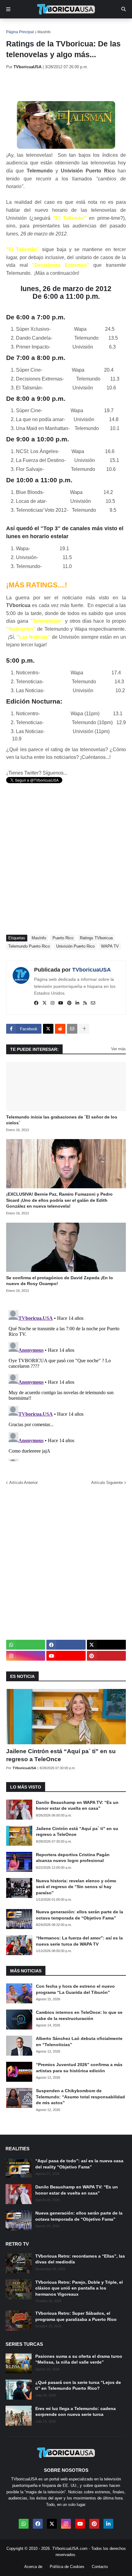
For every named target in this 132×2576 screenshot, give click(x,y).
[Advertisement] (69, 85)
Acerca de (33, 2567)
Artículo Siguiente (107, 1483)
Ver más (118, 1049)
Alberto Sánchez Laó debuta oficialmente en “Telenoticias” (79, 2041)
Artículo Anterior (23, 1483)
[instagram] (52, 1003)
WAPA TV (110, 946)
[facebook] (36, 1003)
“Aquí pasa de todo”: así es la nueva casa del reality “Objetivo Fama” (79, 2164)
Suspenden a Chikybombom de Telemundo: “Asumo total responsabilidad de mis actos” (80, 2097)
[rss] (85, 1003)
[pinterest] (69, 1003)
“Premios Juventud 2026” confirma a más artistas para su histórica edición (79, 2068)
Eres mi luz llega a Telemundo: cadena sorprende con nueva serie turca (76, 2412)
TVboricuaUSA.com (70, 2548)
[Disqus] (66, 1384)
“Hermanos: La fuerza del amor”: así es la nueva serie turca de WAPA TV (79, 1941)
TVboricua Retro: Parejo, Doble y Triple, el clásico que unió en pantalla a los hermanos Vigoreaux (79, 2288)
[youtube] (61, 1003)
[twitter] (45, 1003)
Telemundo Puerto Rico (29, 946)
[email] (93, 1003)
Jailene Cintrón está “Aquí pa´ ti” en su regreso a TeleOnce (61, 1755)
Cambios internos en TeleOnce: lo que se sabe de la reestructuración (79, 2015)
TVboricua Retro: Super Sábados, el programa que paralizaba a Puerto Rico (76, 2316)
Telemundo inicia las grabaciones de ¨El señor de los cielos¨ (62, 1120)
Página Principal (20, 32)
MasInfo (44, 32)
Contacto (100, 2567)
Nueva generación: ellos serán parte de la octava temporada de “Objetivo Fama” (80, 1915)
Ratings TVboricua (96, 938)
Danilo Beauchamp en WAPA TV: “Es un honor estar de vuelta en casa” (77, 1805)
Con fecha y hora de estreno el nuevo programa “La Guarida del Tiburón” (75, 1989)
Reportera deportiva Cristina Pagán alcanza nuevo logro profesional (73, 1858)
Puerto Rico (63, 938)
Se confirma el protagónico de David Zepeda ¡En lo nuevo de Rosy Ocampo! (60, 1281)
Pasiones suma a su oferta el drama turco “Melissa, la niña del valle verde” (79, 2359)
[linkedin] (77, 1003)
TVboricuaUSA (91, 970)
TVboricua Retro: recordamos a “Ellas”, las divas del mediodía (80, 2259)
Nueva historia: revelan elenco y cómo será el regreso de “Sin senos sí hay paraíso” (76, 1887)
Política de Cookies (67, 2567)
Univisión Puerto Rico (75, 946)
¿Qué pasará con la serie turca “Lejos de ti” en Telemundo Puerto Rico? (78, 2385)
